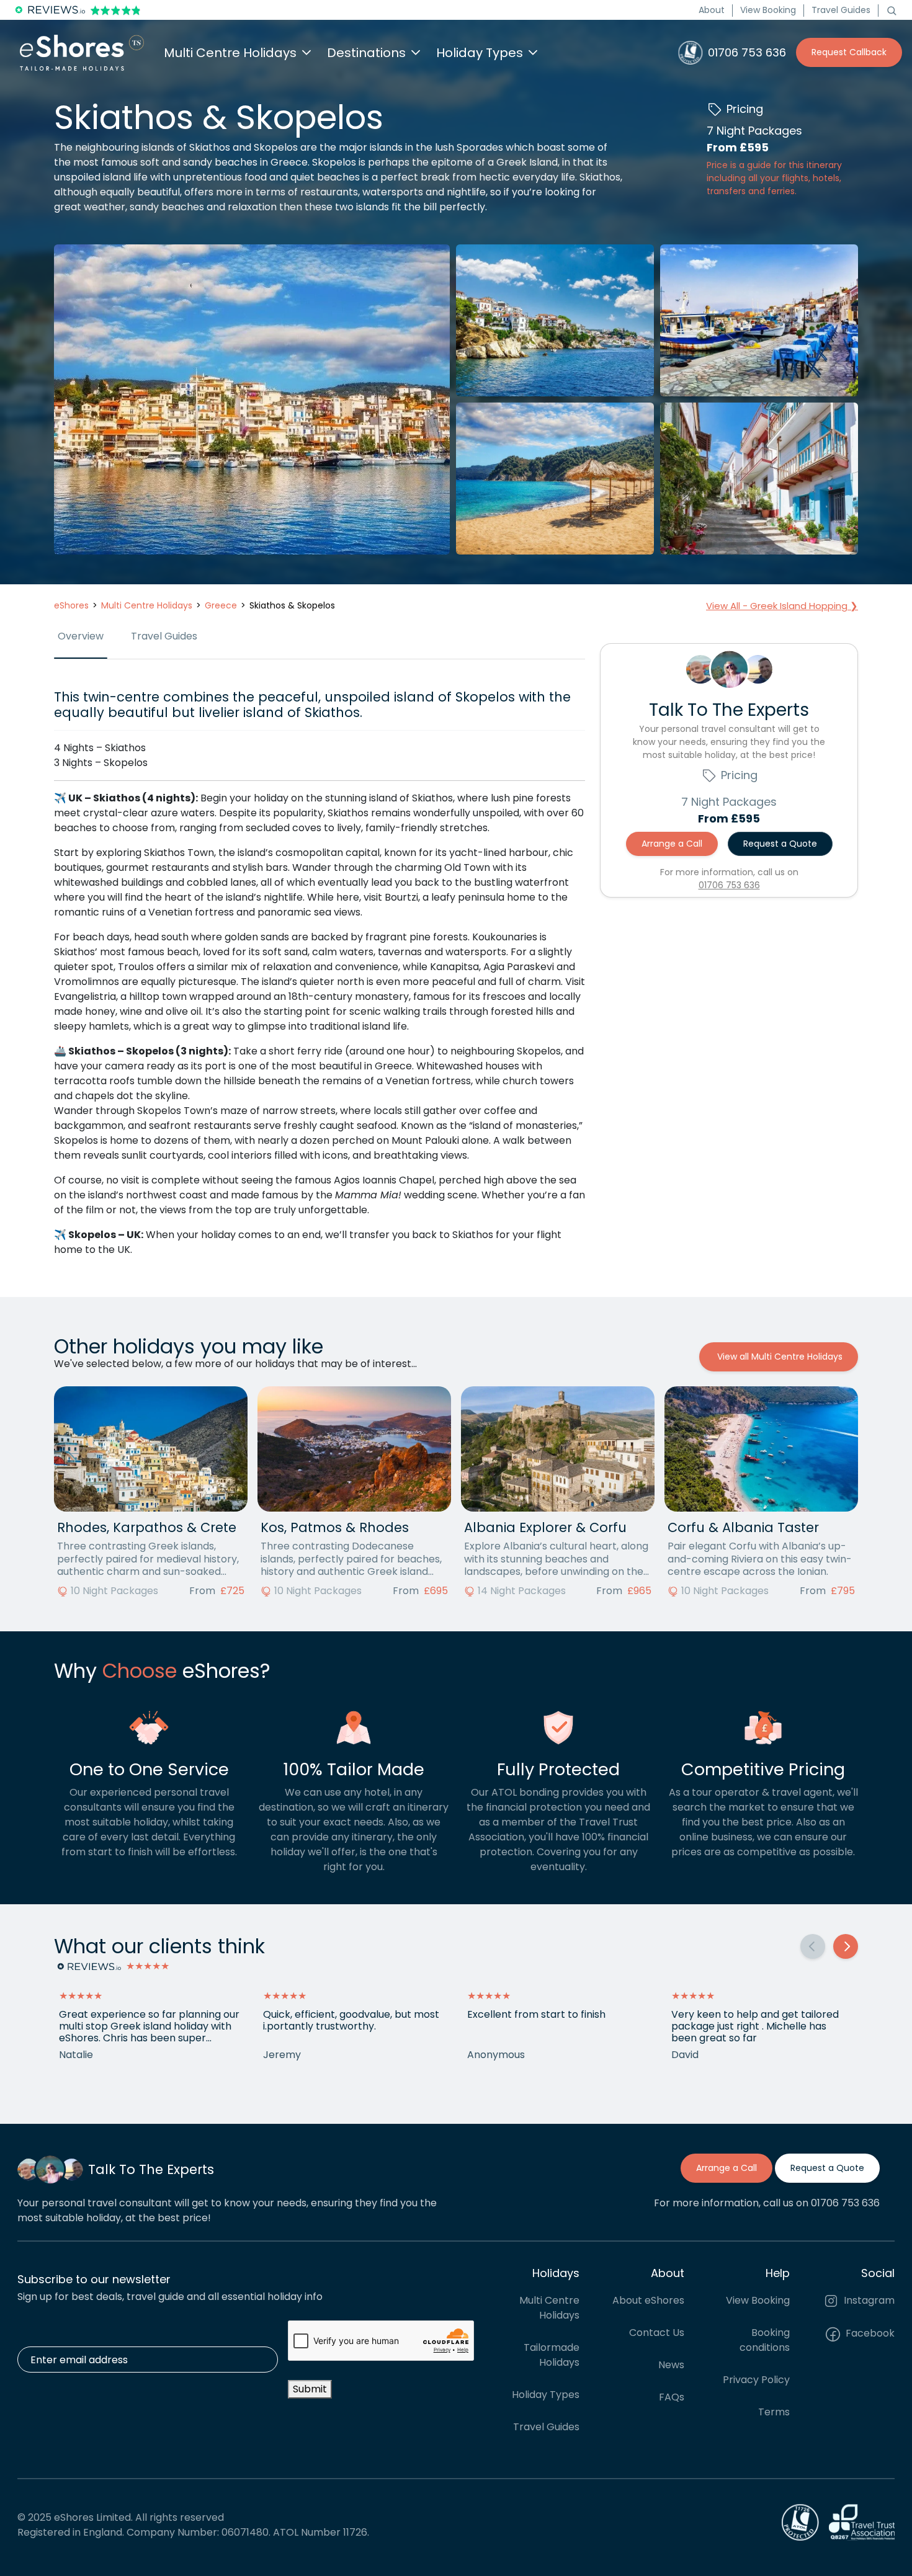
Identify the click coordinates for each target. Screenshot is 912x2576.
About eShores (648, 2300)
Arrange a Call (672, 844)
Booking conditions (765, 2340)
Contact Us (657, 2333)
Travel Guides (841, 10)
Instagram (868, 2300)
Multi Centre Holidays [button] (230, 53)
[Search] (892, 10)
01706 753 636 (729, 885)
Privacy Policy (756, 2380)
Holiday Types (546, 2395)
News (671, 2365)
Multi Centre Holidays (549, 2308)
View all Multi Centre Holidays (779, 1357)
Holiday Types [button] (480, 53)
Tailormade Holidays (552, 2355)
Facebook (869, 2333)
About (712, 10)
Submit (310, 2389)
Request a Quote (780, 844)
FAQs (672, 2397)
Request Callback (849, 52)
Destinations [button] (366, 53)
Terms (774, 2412)
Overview (81, 636)
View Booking (768, 10)
